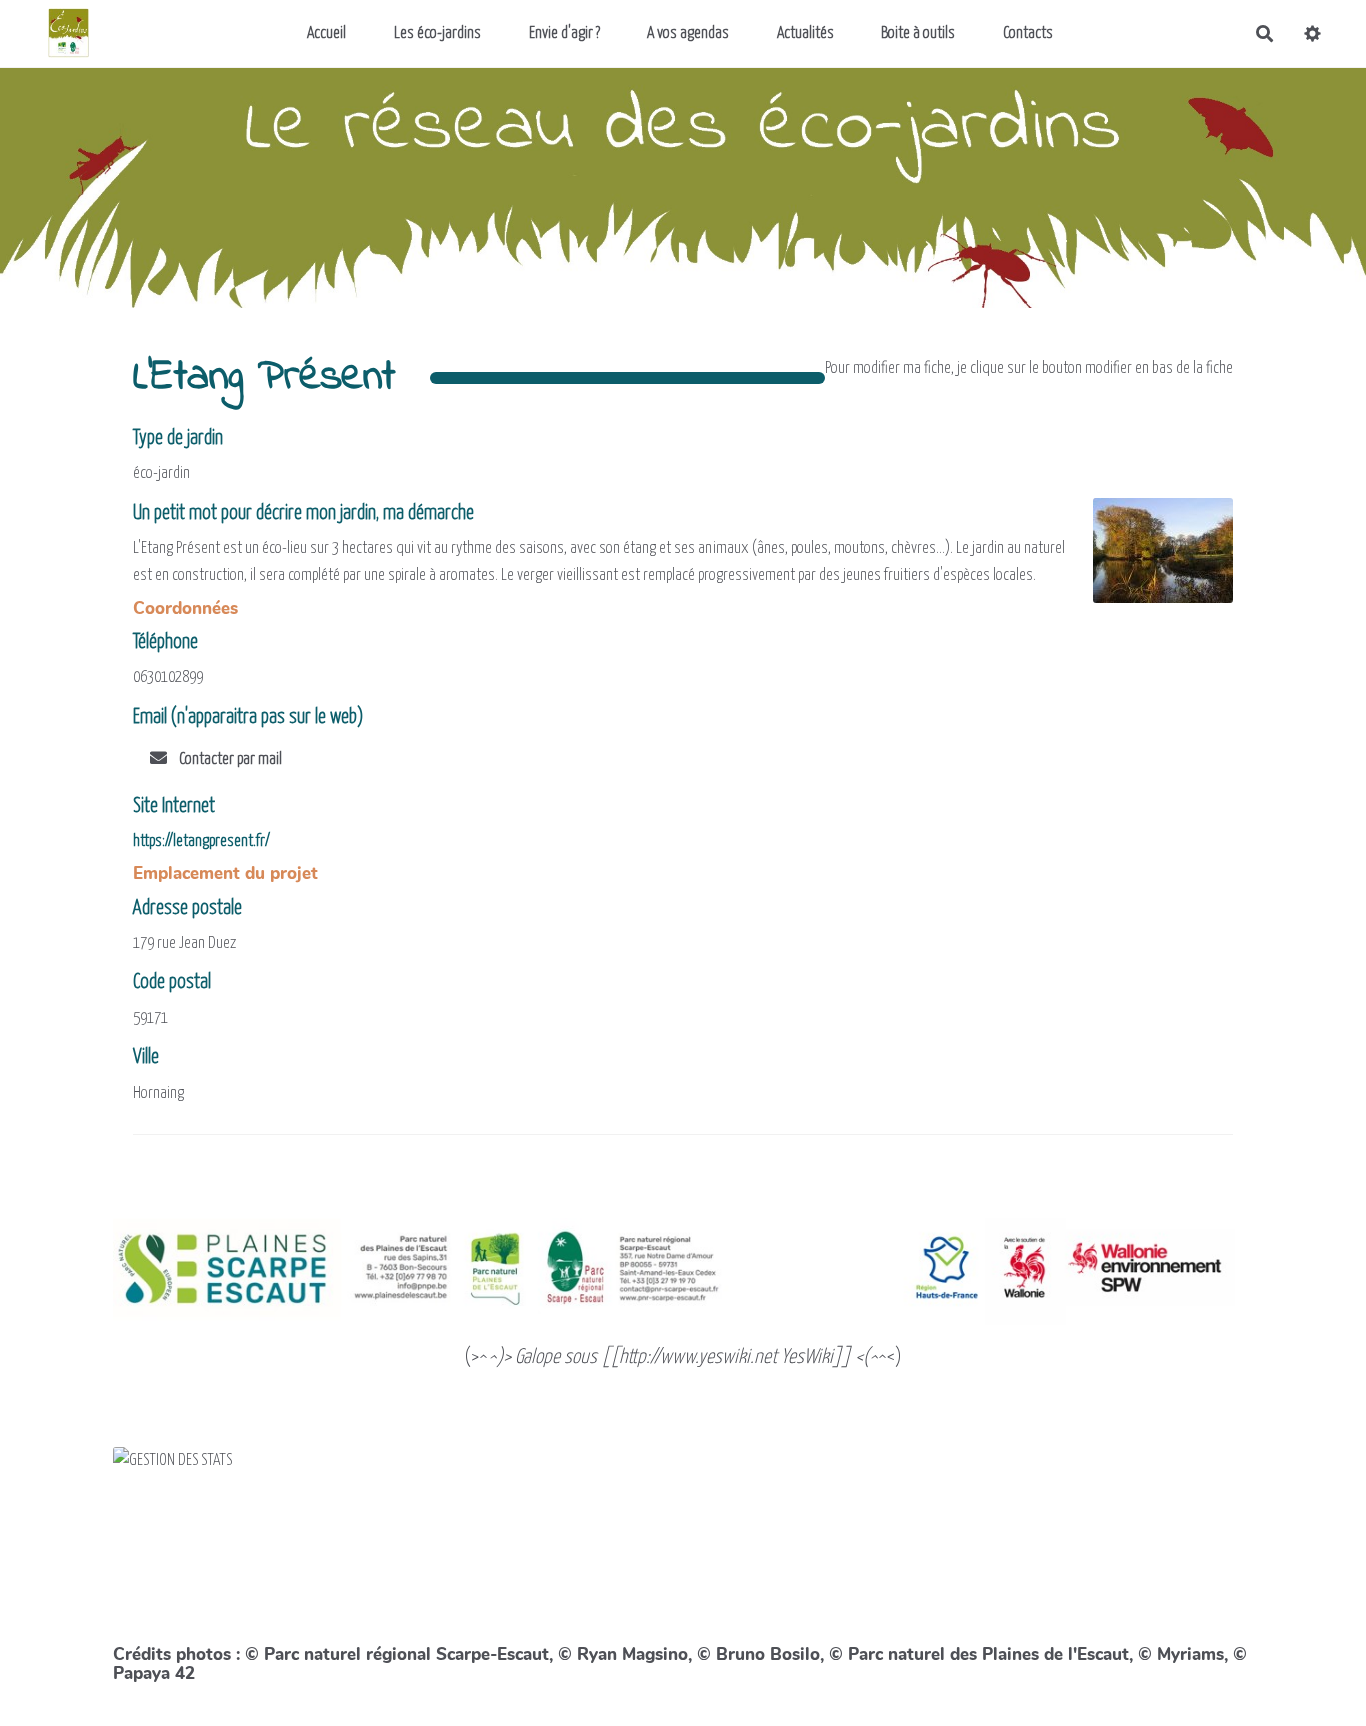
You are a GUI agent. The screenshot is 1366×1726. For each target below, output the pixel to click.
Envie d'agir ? (564, 33)
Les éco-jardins (437, 33)
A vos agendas (688, 33)
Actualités (805, 33)
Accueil (326, 33)
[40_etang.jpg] (1153, 560)
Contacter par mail (229, 759)
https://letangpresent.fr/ (201, 841)
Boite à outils (918, 33)
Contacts (1028, 33)
